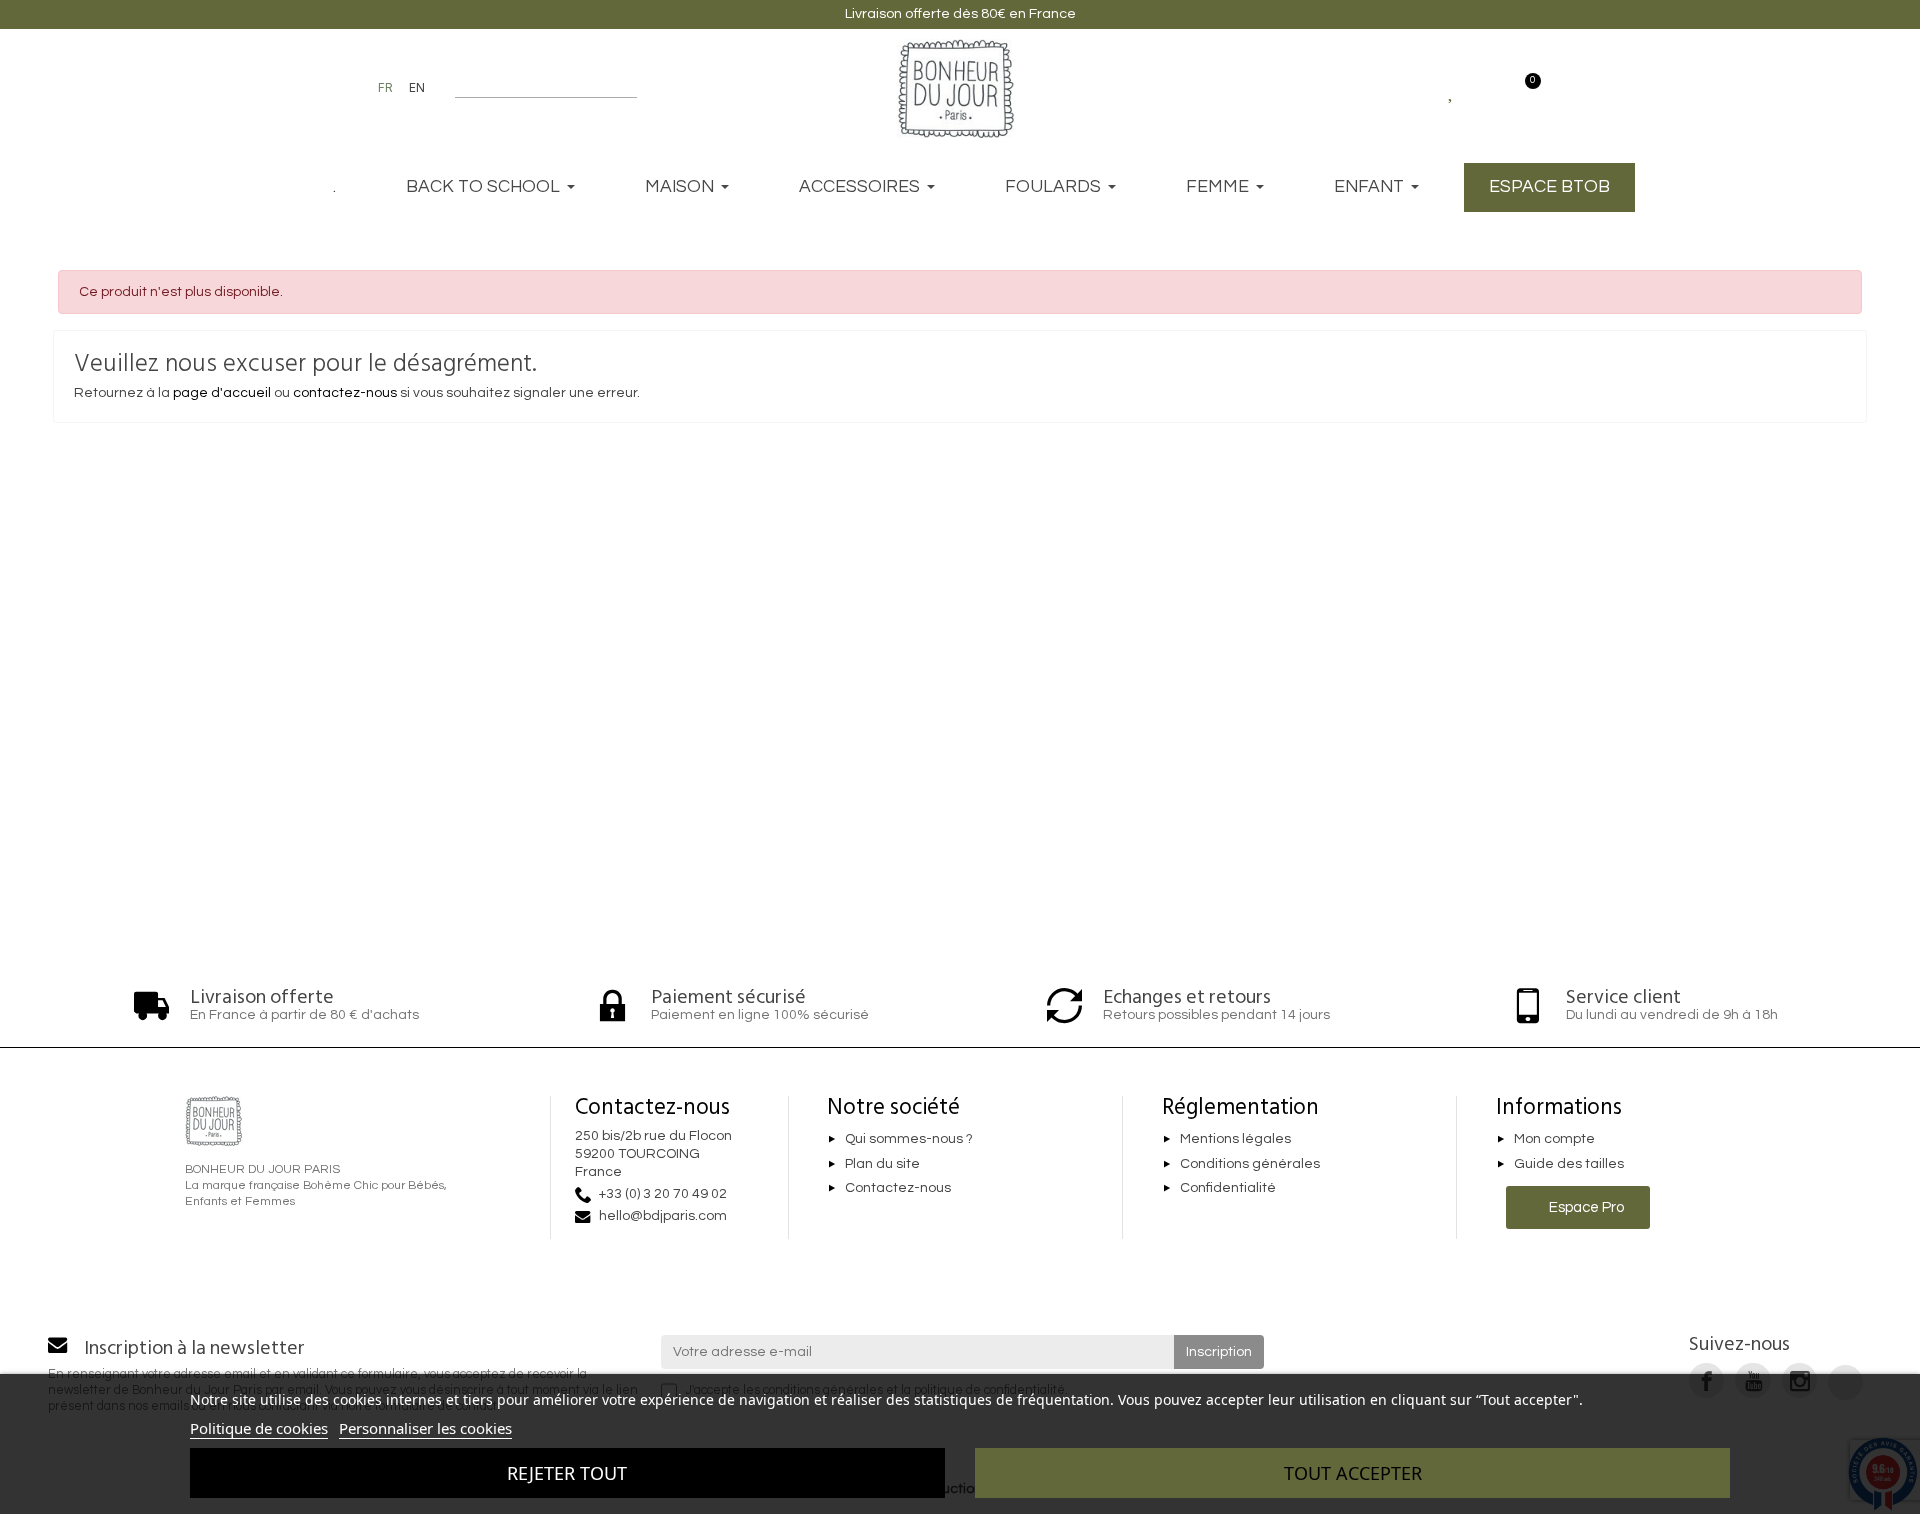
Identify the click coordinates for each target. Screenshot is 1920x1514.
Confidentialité (1228, 1189)
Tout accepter (1353, 1473)
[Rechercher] (627, 88)
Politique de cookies (259, 1428)
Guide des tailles (1569, 1164)
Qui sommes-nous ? (909, 1139)
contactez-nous (345, 393)
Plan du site (882, 1164)
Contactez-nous (898, 1189)
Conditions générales (1250, 1164)
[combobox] (533, 88)
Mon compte (1554, 1139)
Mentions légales (1235, 1139)
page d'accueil (222, 393)
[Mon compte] (1487, 88)
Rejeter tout (567, 1473)
